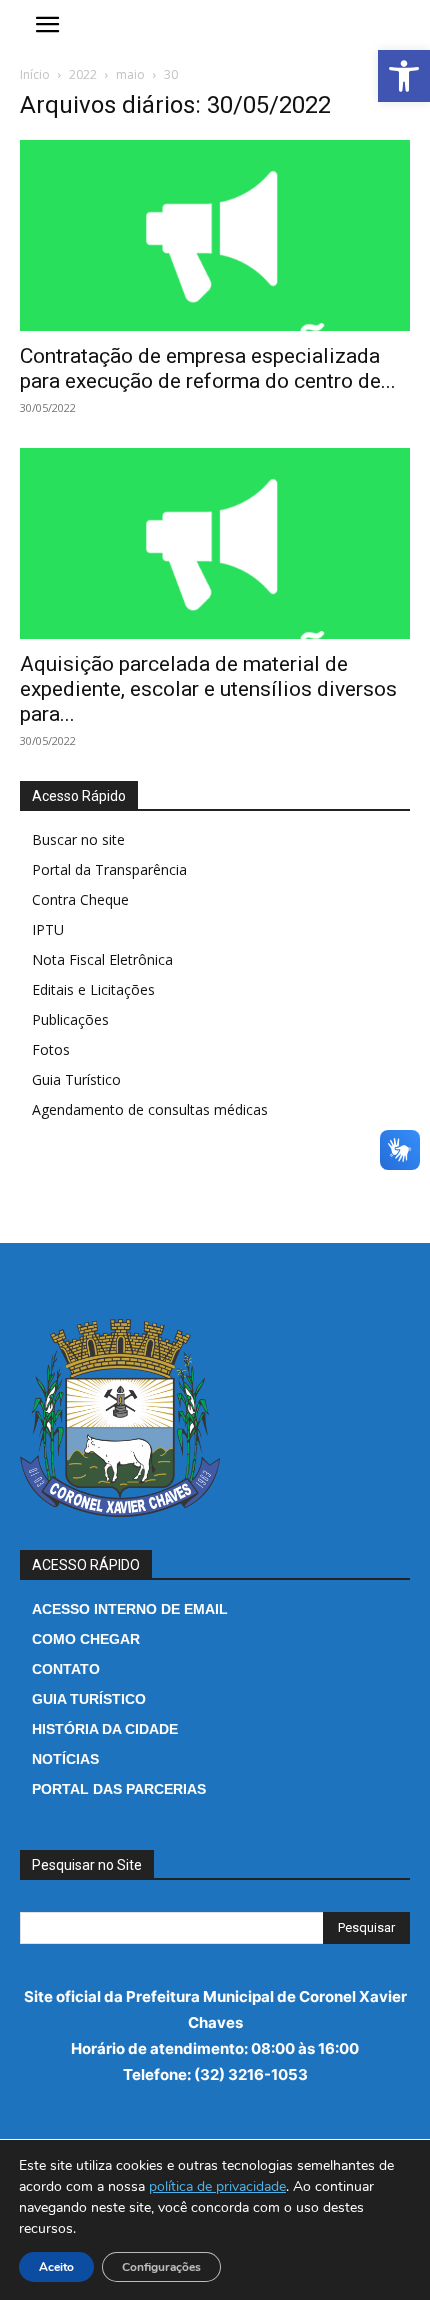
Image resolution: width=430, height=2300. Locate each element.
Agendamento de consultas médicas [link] (150, 1109)
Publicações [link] (70, 1019)
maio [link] (130, 74)
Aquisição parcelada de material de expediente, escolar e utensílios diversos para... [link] (208, 689)
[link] (404, 76)
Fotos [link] (51, 1049)
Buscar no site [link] (78, 839)
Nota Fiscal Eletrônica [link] (102, 959)
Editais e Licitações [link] (93, 989)
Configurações (161, 2267)
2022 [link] (83, 74)
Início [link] (35, 74)
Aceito (56, 2267)
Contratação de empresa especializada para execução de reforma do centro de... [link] (208, 368)
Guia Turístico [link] (76, 1079)
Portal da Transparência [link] (109, 869)
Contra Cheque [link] (80, 899)
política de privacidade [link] (217, 2186)
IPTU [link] (48, 929)
